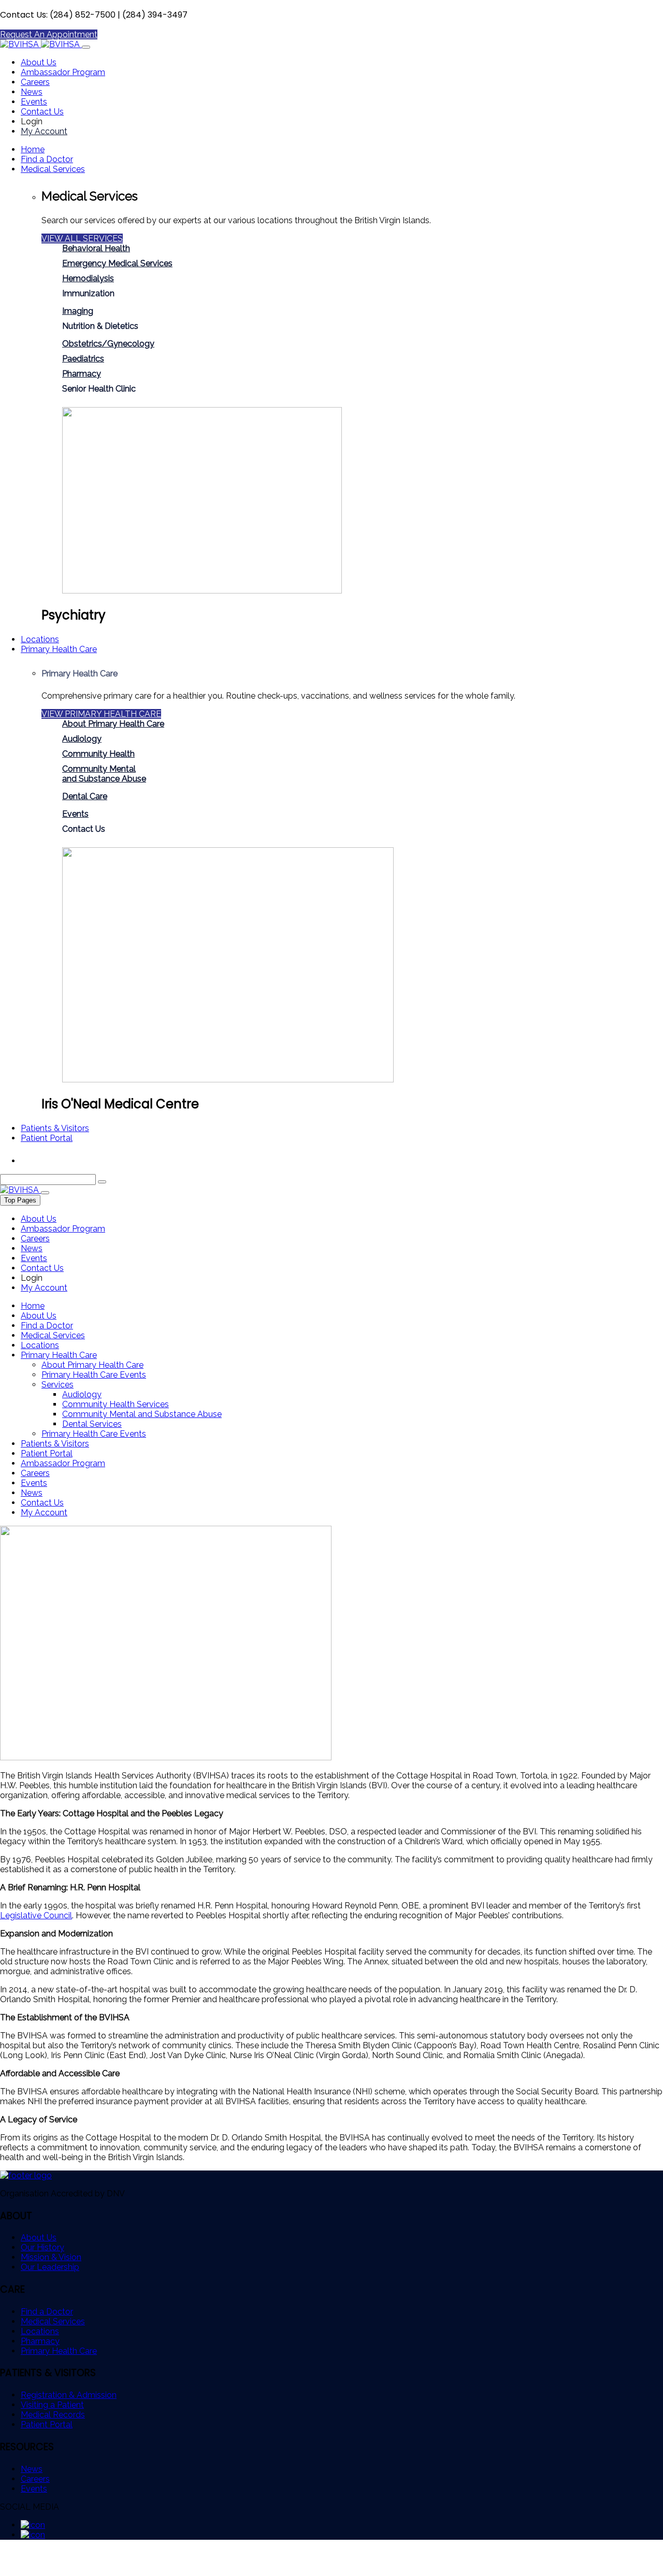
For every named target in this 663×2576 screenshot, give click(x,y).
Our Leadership (50, 2267)
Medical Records (53, 2415)
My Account (44, 131)
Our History (42, 2247)
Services (57, 1385)
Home (33, 149)
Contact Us (42, 112)
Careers (35, 82)
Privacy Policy (88, 2571)
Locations (40, 639)
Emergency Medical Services (117, 263)
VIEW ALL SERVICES (82, 238)
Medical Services (53, 169)
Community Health (98, 754)
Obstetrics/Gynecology (108, 344)
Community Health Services (116, 1404)
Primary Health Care (59, 649)
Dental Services (92, 1424)
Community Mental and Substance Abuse (142, 1414)
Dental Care (85, 796)
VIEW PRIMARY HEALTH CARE (101, 714)
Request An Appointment (49, 34)
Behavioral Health (96, 248)
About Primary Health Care (113, 724)
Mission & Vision (51, 2257)
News (32, 92)
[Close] (45, 1193)
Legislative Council (36, 1915)
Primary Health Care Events (94, 1375)
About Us (39, 62)
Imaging (78, 311)
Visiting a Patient (52, 2405)
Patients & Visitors (55, 1128)
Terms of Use (25, 2571)
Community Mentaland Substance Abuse (104, 774)
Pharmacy (82, 374)
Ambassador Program (63, 72)
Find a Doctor (47, 159)
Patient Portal (47, 1138)
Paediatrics (83, 359)
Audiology (82, 739)
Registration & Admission (69, 2395)
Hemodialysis (88, 278)
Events (34, 102)
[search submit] (102, 1182)
